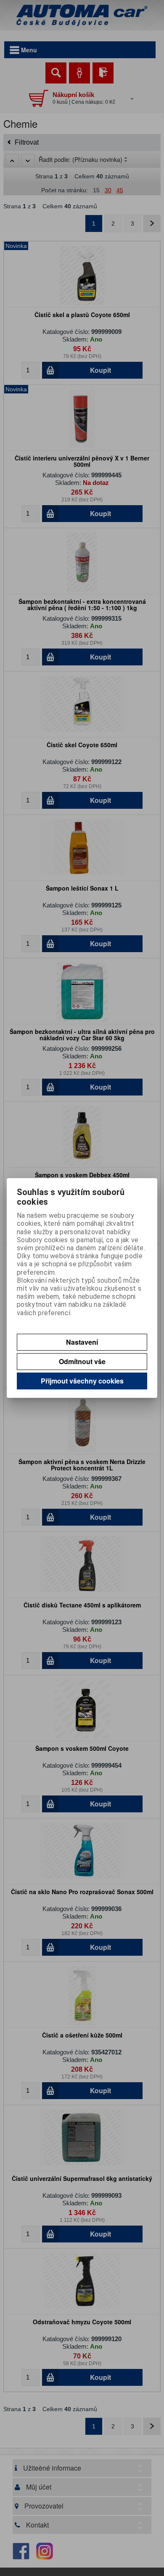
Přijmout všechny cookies (82, 1381)
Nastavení (82, 1342)
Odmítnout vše (82, 1361)
